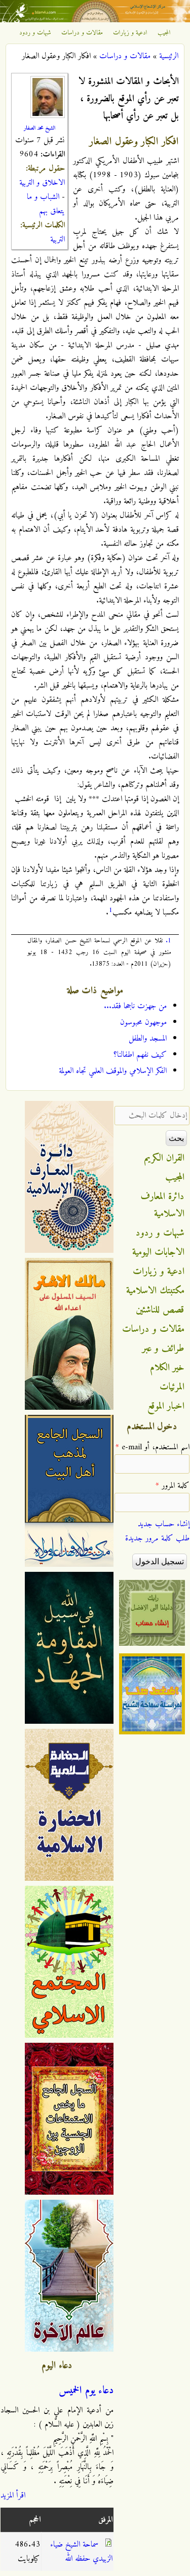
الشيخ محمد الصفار (40, 128)
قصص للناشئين (160, 1310)
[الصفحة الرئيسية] (95, 20)
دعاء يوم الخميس (86, 2391)
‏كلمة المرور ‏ (173, 1486)
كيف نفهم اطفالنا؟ (140, 1055)
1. (168, 941)
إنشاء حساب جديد (164, 1524)
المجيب (164, 33)
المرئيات (172, 1387)
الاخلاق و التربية (42, 183)
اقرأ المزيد (13, 2495)
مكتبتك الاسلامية (155, 1291)
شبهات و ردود (35, 33)
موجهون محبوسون (143, 1022)
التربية (58, 240)
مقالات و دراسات (82, 33)
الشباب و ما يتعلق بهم (46, 204)
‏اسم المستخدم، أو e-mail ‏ (153, 1447)
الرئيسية (169, 56)
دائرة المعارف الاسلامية (163, 1205)
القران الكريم (164, 1158)
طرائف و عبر (163, 1349)
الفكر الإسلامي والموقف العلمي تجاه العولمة (113, 1071)
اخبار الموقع (166, 1406)
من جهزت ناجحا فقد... (135, 1006)
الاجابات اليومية (158, 1252)
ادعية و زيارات (130, 33)
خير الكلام (167, 1368)
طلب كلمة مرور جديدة (157, 1538)
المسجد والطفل (148, 1039)
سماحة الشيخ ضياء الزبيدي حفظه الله (81, 2552)
